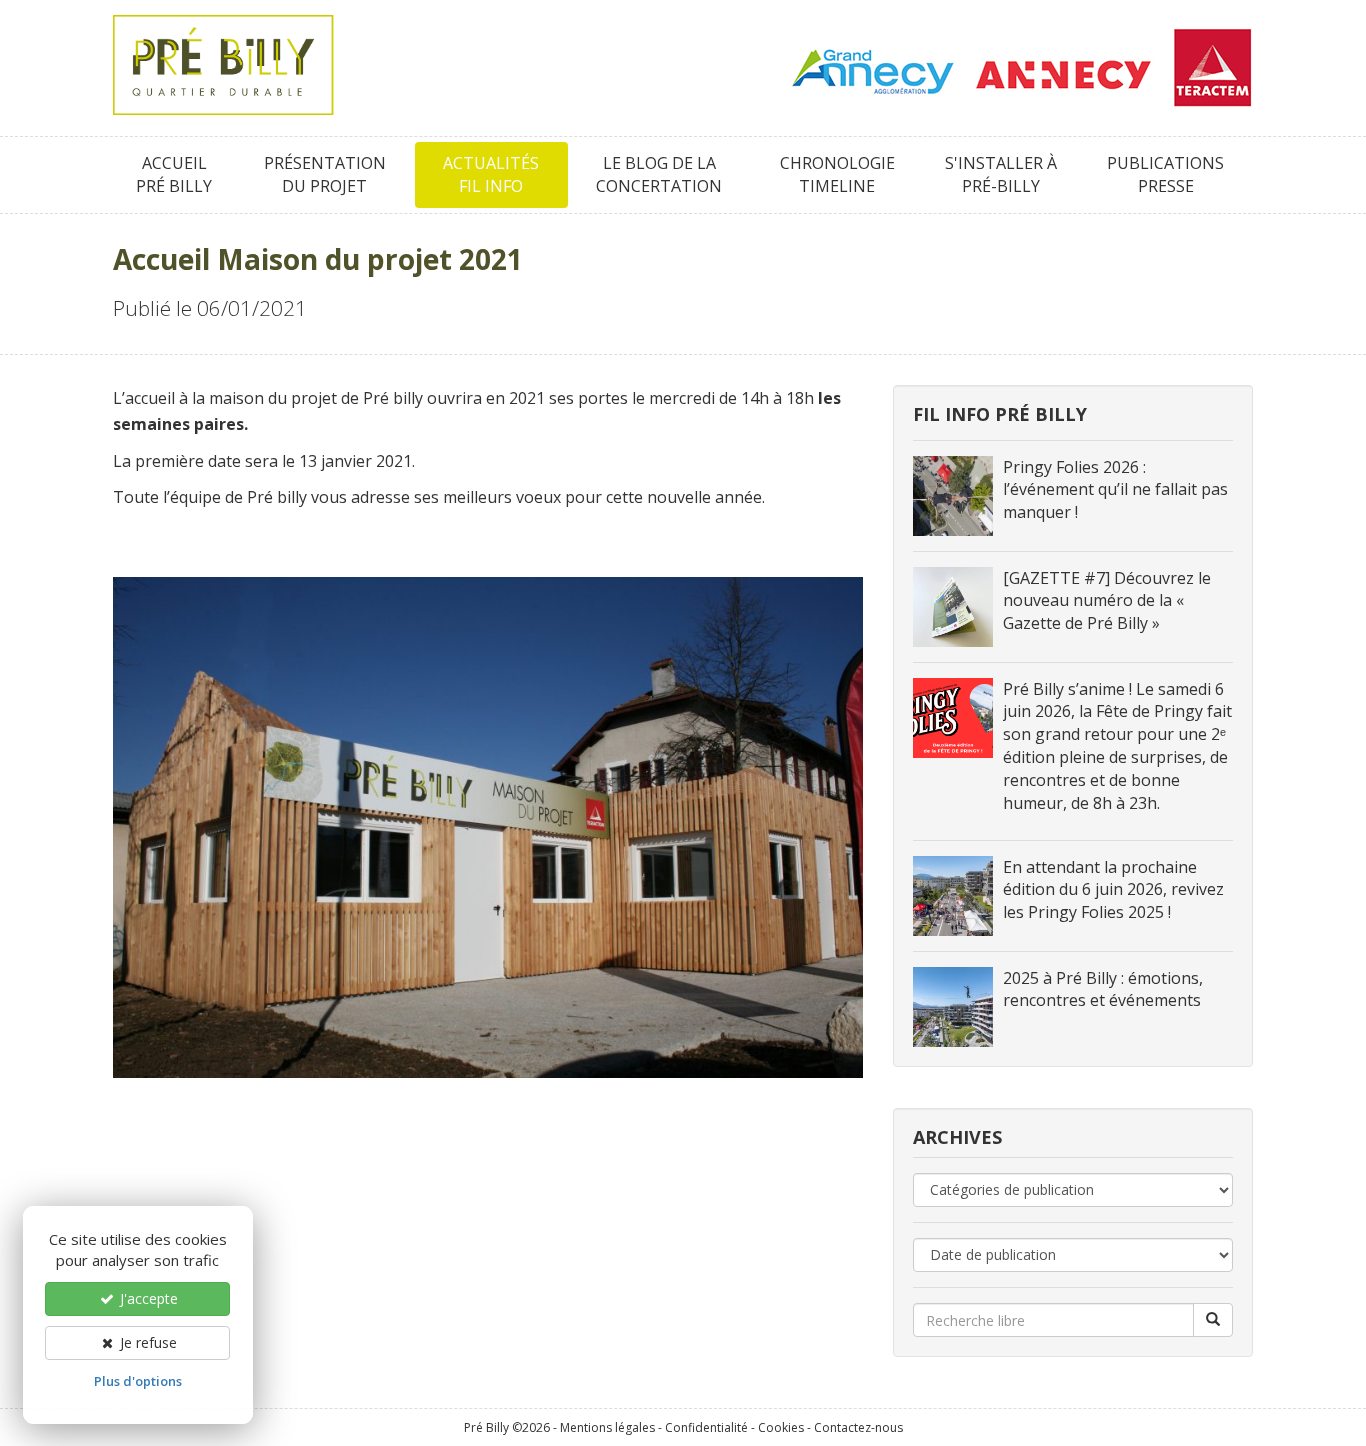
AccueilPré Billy (174, 174)
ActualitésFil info (491, 174)
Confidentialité (706, 1427)
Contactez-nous (858, 1427)
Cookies (781, 1427)
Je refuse (146, 1342)
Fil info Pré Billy (1000, 414)
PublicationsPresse (1165, 174)
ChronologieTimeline (837, 174)
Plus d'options (138, 1381)
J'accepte (147, 1298)
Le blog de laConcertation (659, 174)
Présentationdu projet (325, 174)
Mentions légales (607, 1427)
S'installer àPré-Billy (1001, 174)
